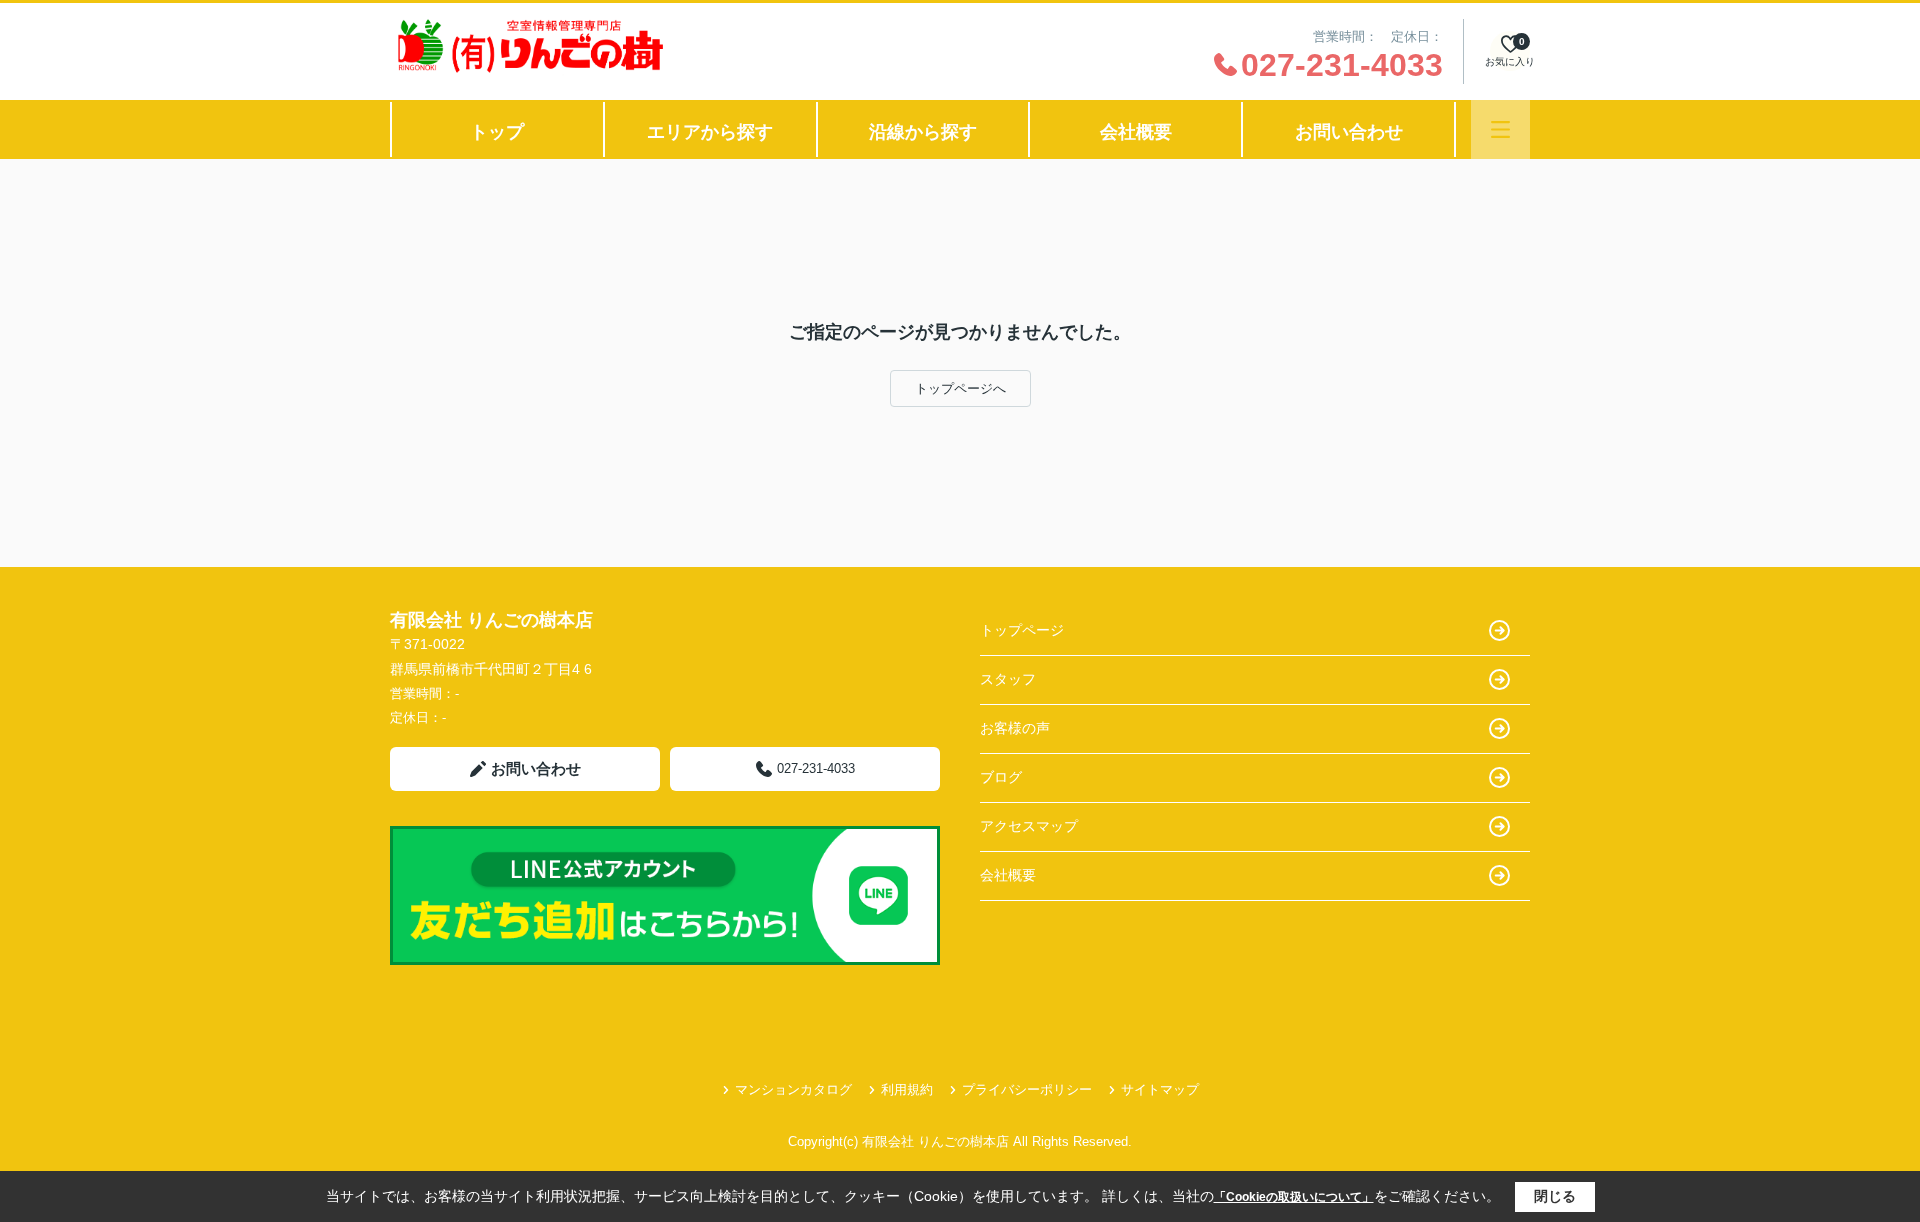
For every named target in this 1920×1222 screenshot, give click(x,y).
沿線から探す (923, 132)
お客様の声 (1015, 728)
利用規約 (907, 1089)
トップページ (1022, 630)
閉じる (1555, 1196)
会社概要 (1136, 132)
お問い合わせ (1349, 132)
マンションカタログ (793, 1089)
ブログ (1001, 777)
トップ (497, 132)
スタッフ (1008, 679)
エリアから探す (710, 132)
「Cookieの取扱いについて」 (1294, 1197)
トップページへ (960, 388)
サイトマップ (1160, 1089)
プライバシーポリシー (1027, 1089)
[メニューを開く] (1500, 129)
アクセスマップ (1029, 826)
